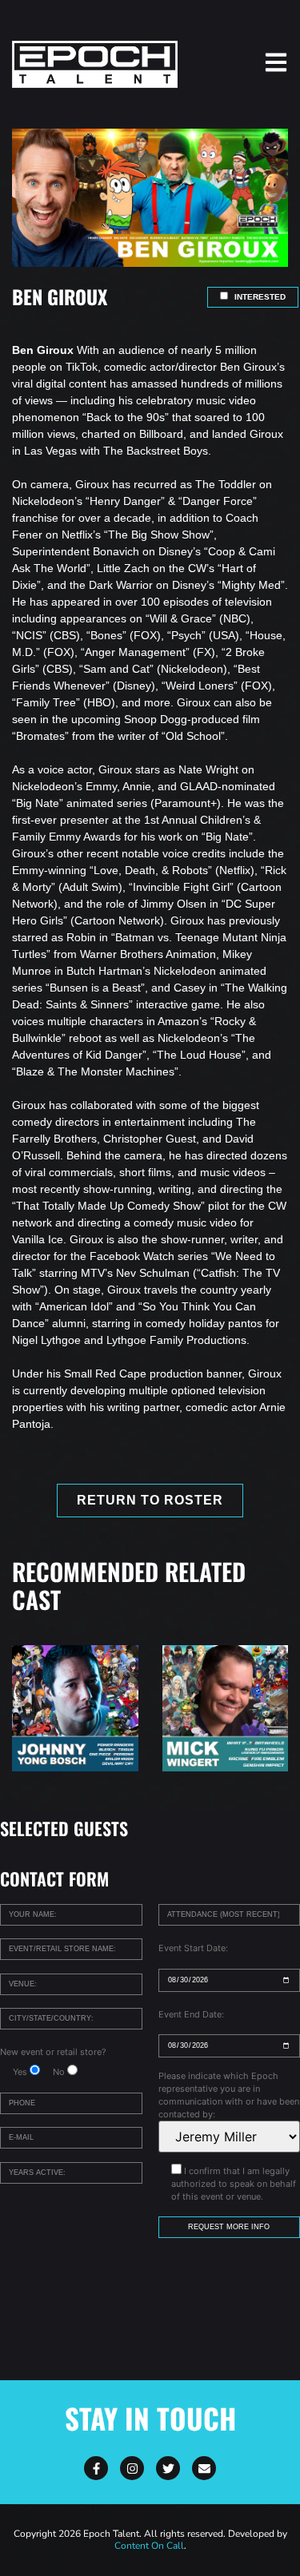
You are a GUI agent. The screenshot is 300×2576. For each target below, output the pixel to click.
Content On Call (149, 2546)
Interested (259, 297)
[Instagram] (132, 2468)
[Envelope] (204, 2468)
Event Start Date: (193, 1948)
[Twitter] (168, 2468)
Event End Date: (191, 2014)
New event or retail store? (53, 2052)
